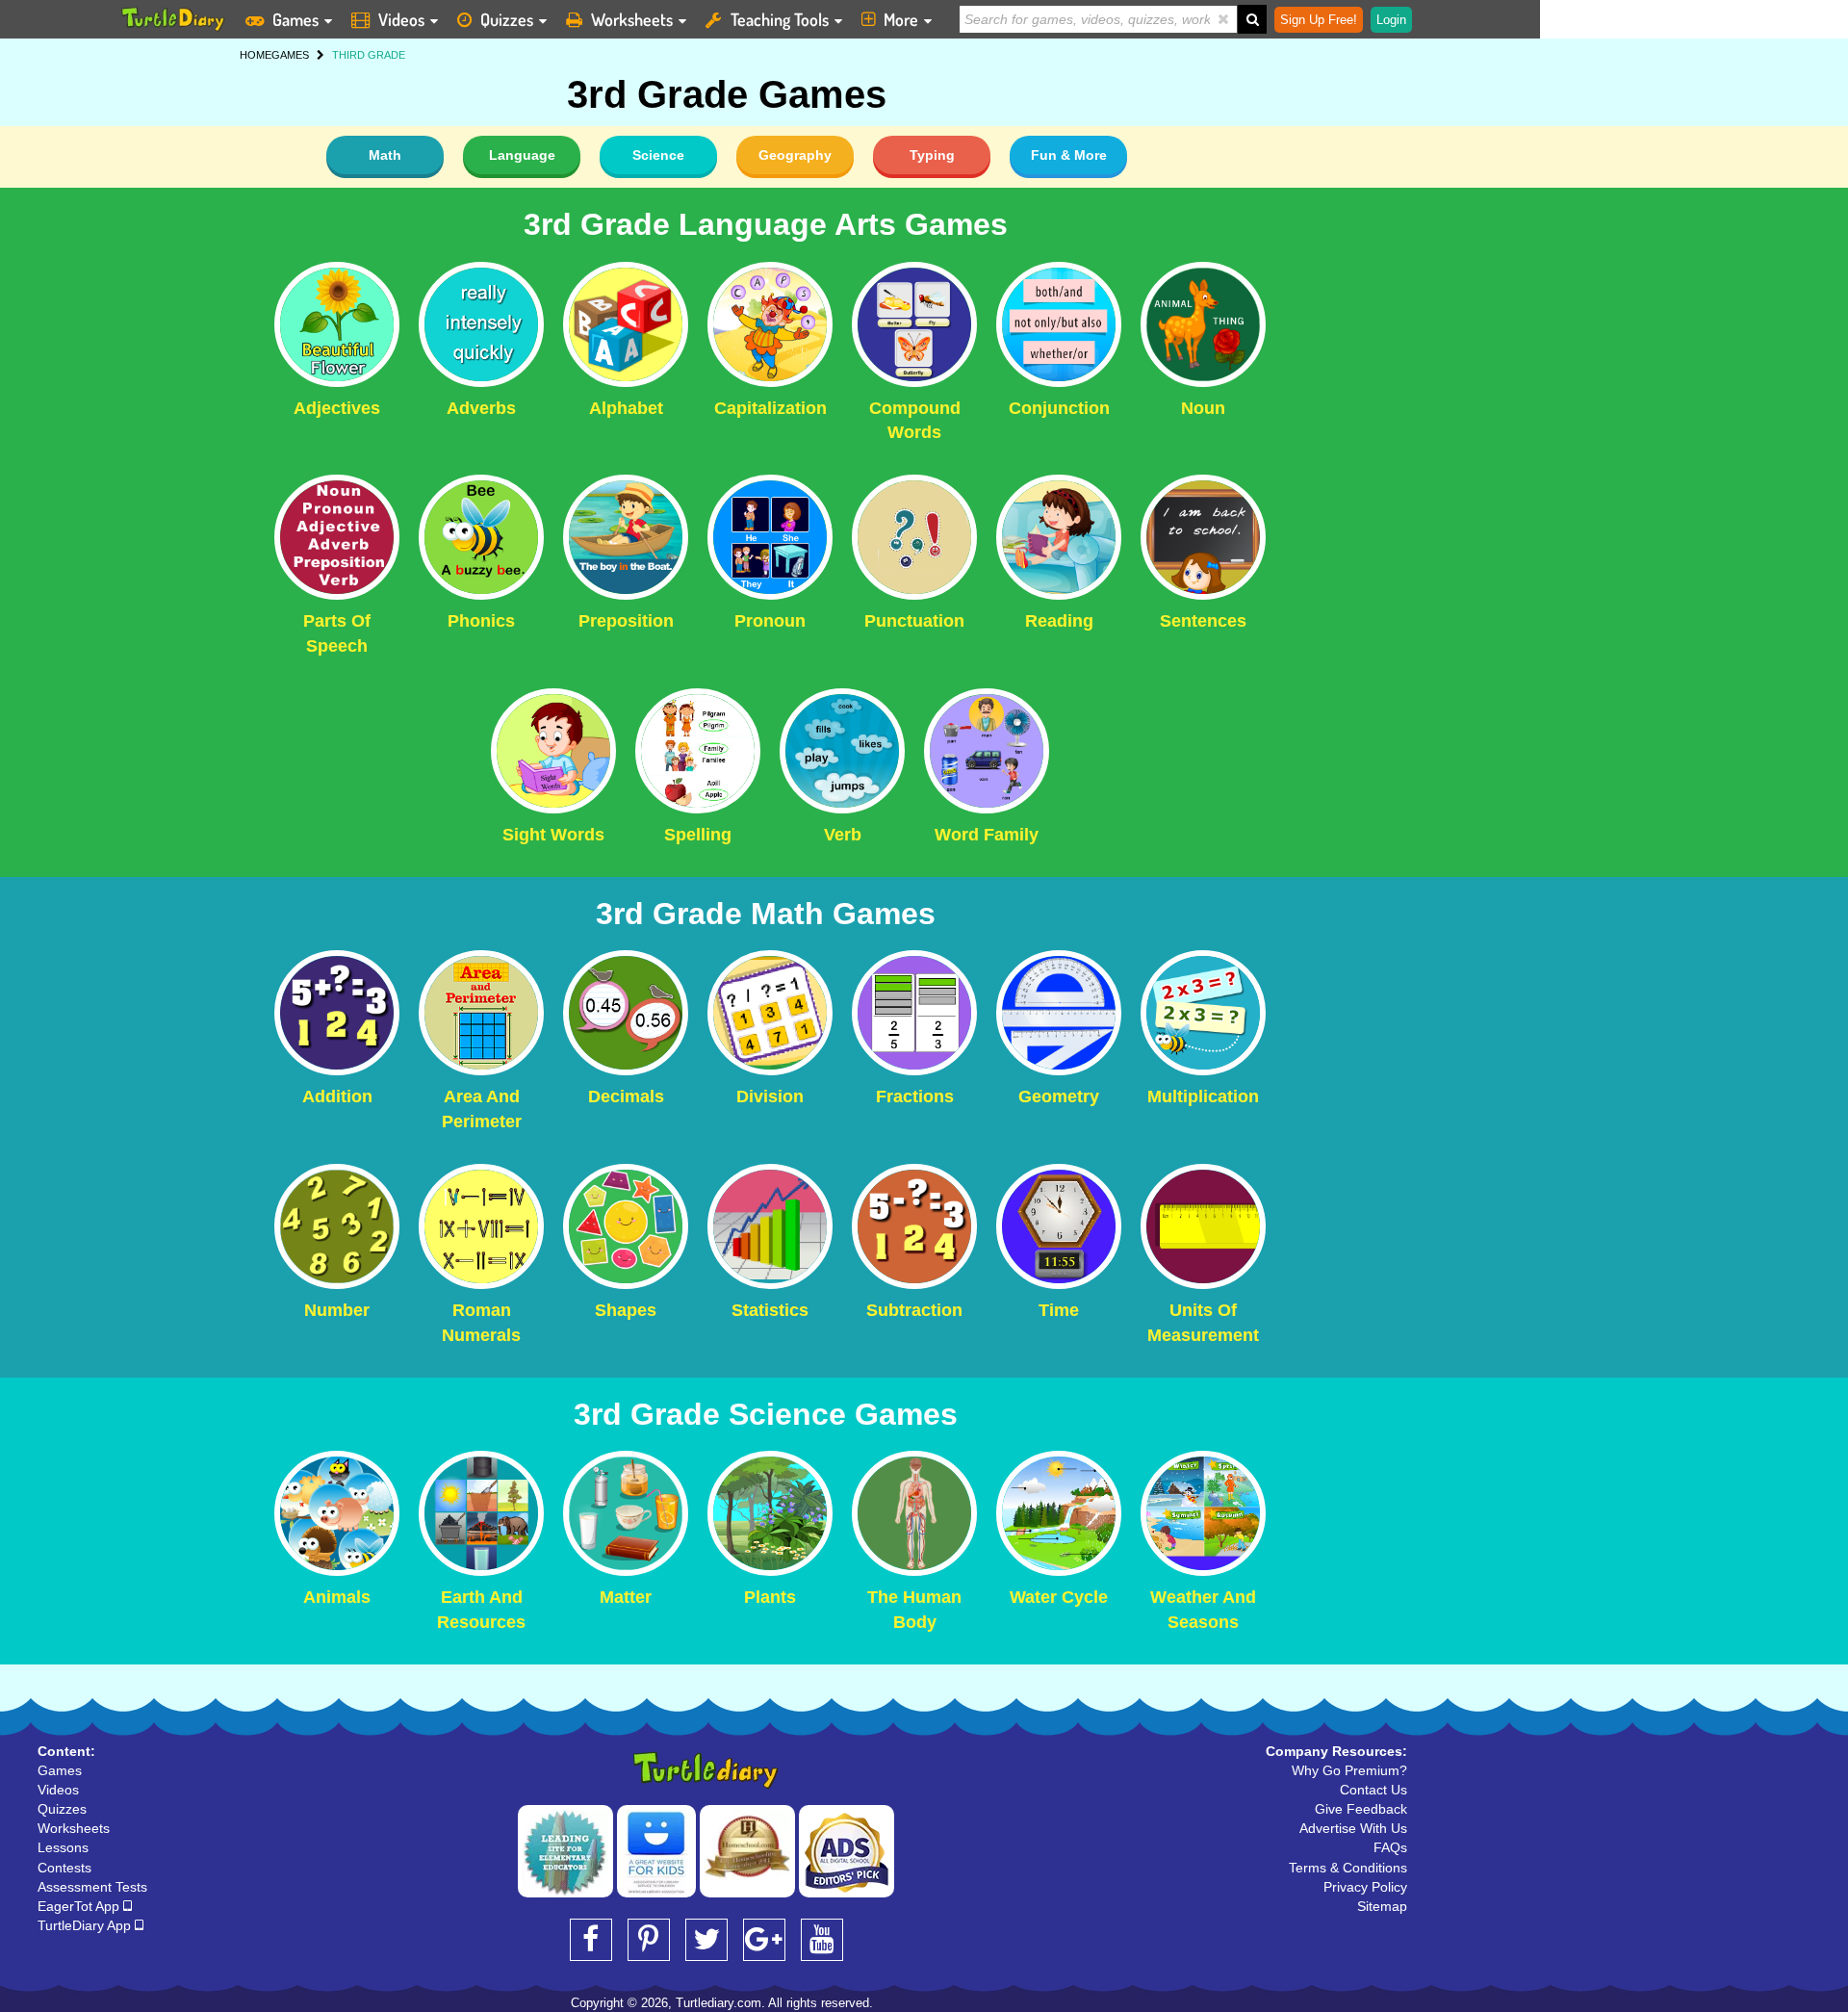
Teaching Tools (780, 19)
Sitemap (1382, 1906)
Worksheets (632, 19)
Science (658, 155)
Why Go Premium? (1349, 1770)
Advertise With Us (1353, 1828)
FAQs (1390, 1847)
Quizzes (507, 19)
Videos (401, 19)
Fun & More (1069, 155)
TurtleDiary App (86, 1925)
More (901, 19)
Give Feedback (1361, 1809)
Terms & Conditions (1348, 1868)
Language (522, 155)
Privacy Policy (1365, 1887)
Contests (64, 1868)
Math (385, 155)
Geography (795, 155)
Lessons (63, 1847)
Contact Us (1373, 1790)
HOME (256, 55)
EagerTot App (80, 1906)
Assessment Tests (92, 1887)
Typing (932, 155)
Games (295, 19)
